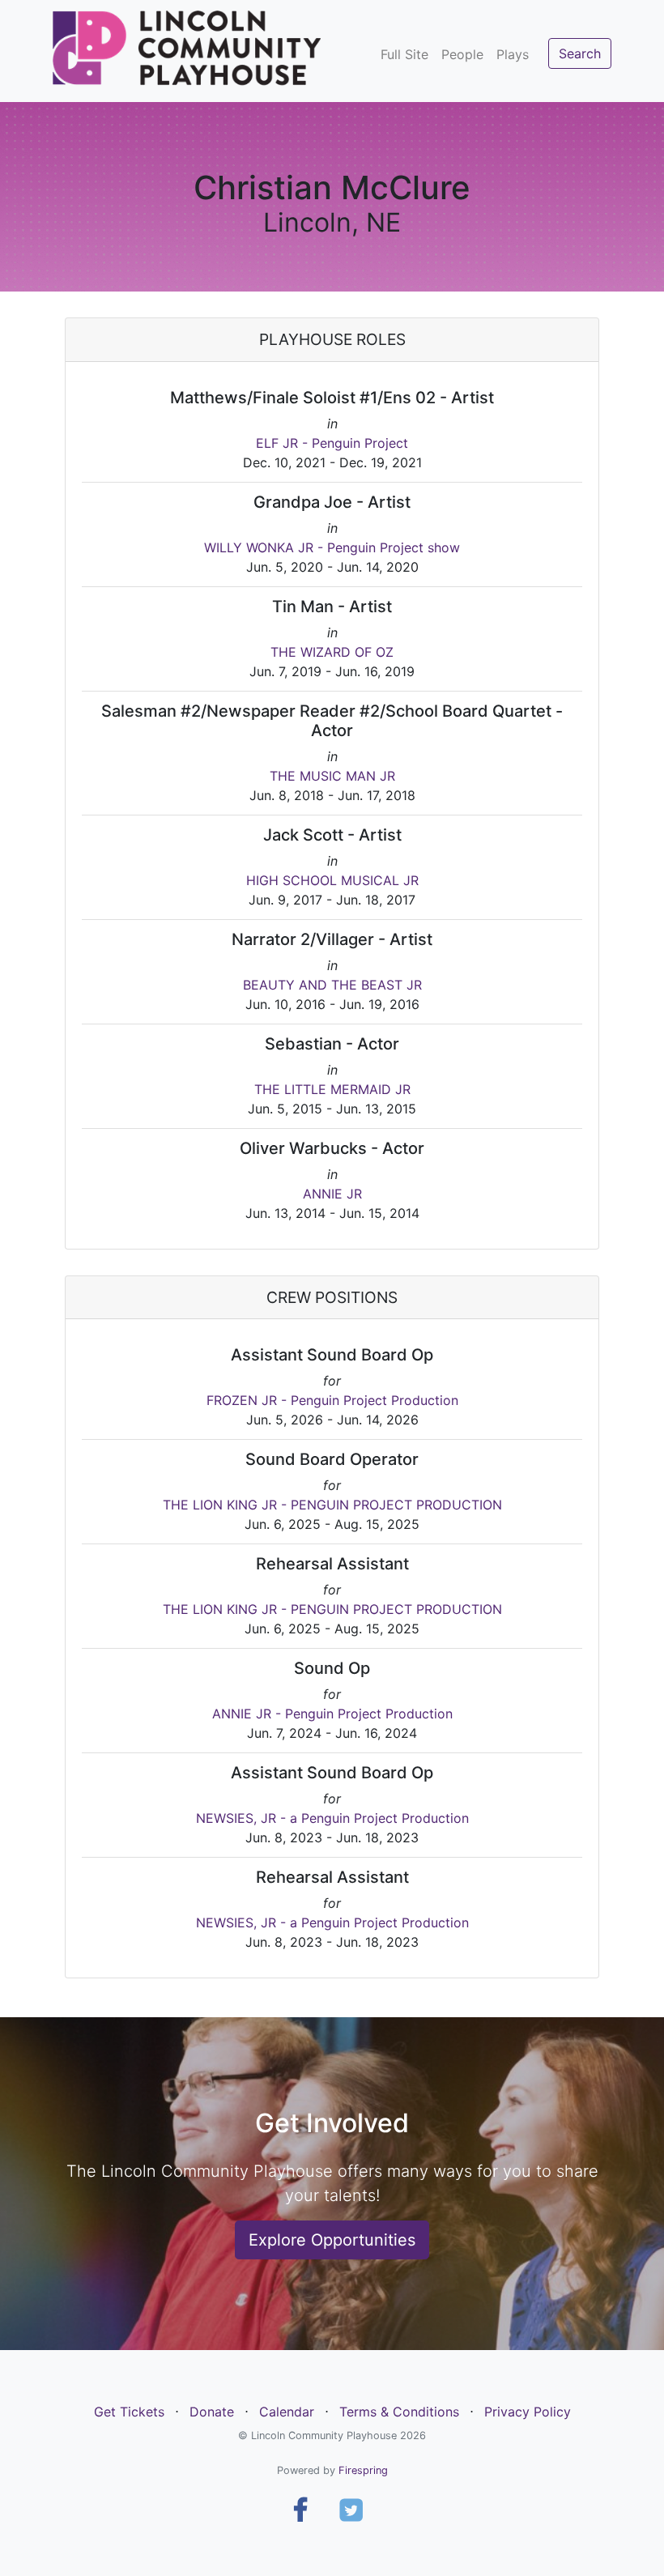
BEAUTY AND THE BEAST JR (332, 985)
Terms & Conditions (399, 2412)
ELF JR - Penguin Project (332, 443)
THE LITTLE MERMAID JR (332, 1089)
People (462, 54)
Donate (212, 2412)
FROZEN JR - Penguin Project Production (332, 1400)
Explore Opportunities (332, 2240)
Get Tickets (129, 2412)
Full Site (404, 54)
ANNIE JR (332, 1194)
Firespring (363, 2470)
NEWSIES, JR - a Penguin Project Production (332, 1818)
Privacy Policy (528, 2412)
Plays (513, 54)
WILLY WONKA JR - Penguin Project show (332, 547)
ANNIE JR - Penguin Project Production (332, 1714)
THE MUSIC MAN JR (332, 776)
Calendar (287, 2412)
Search (580, 53)
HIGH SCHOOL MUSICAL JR (332, 880)
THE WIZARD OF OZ (332, 652)
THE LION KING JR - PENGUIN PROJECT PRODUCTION (332, 1505)
